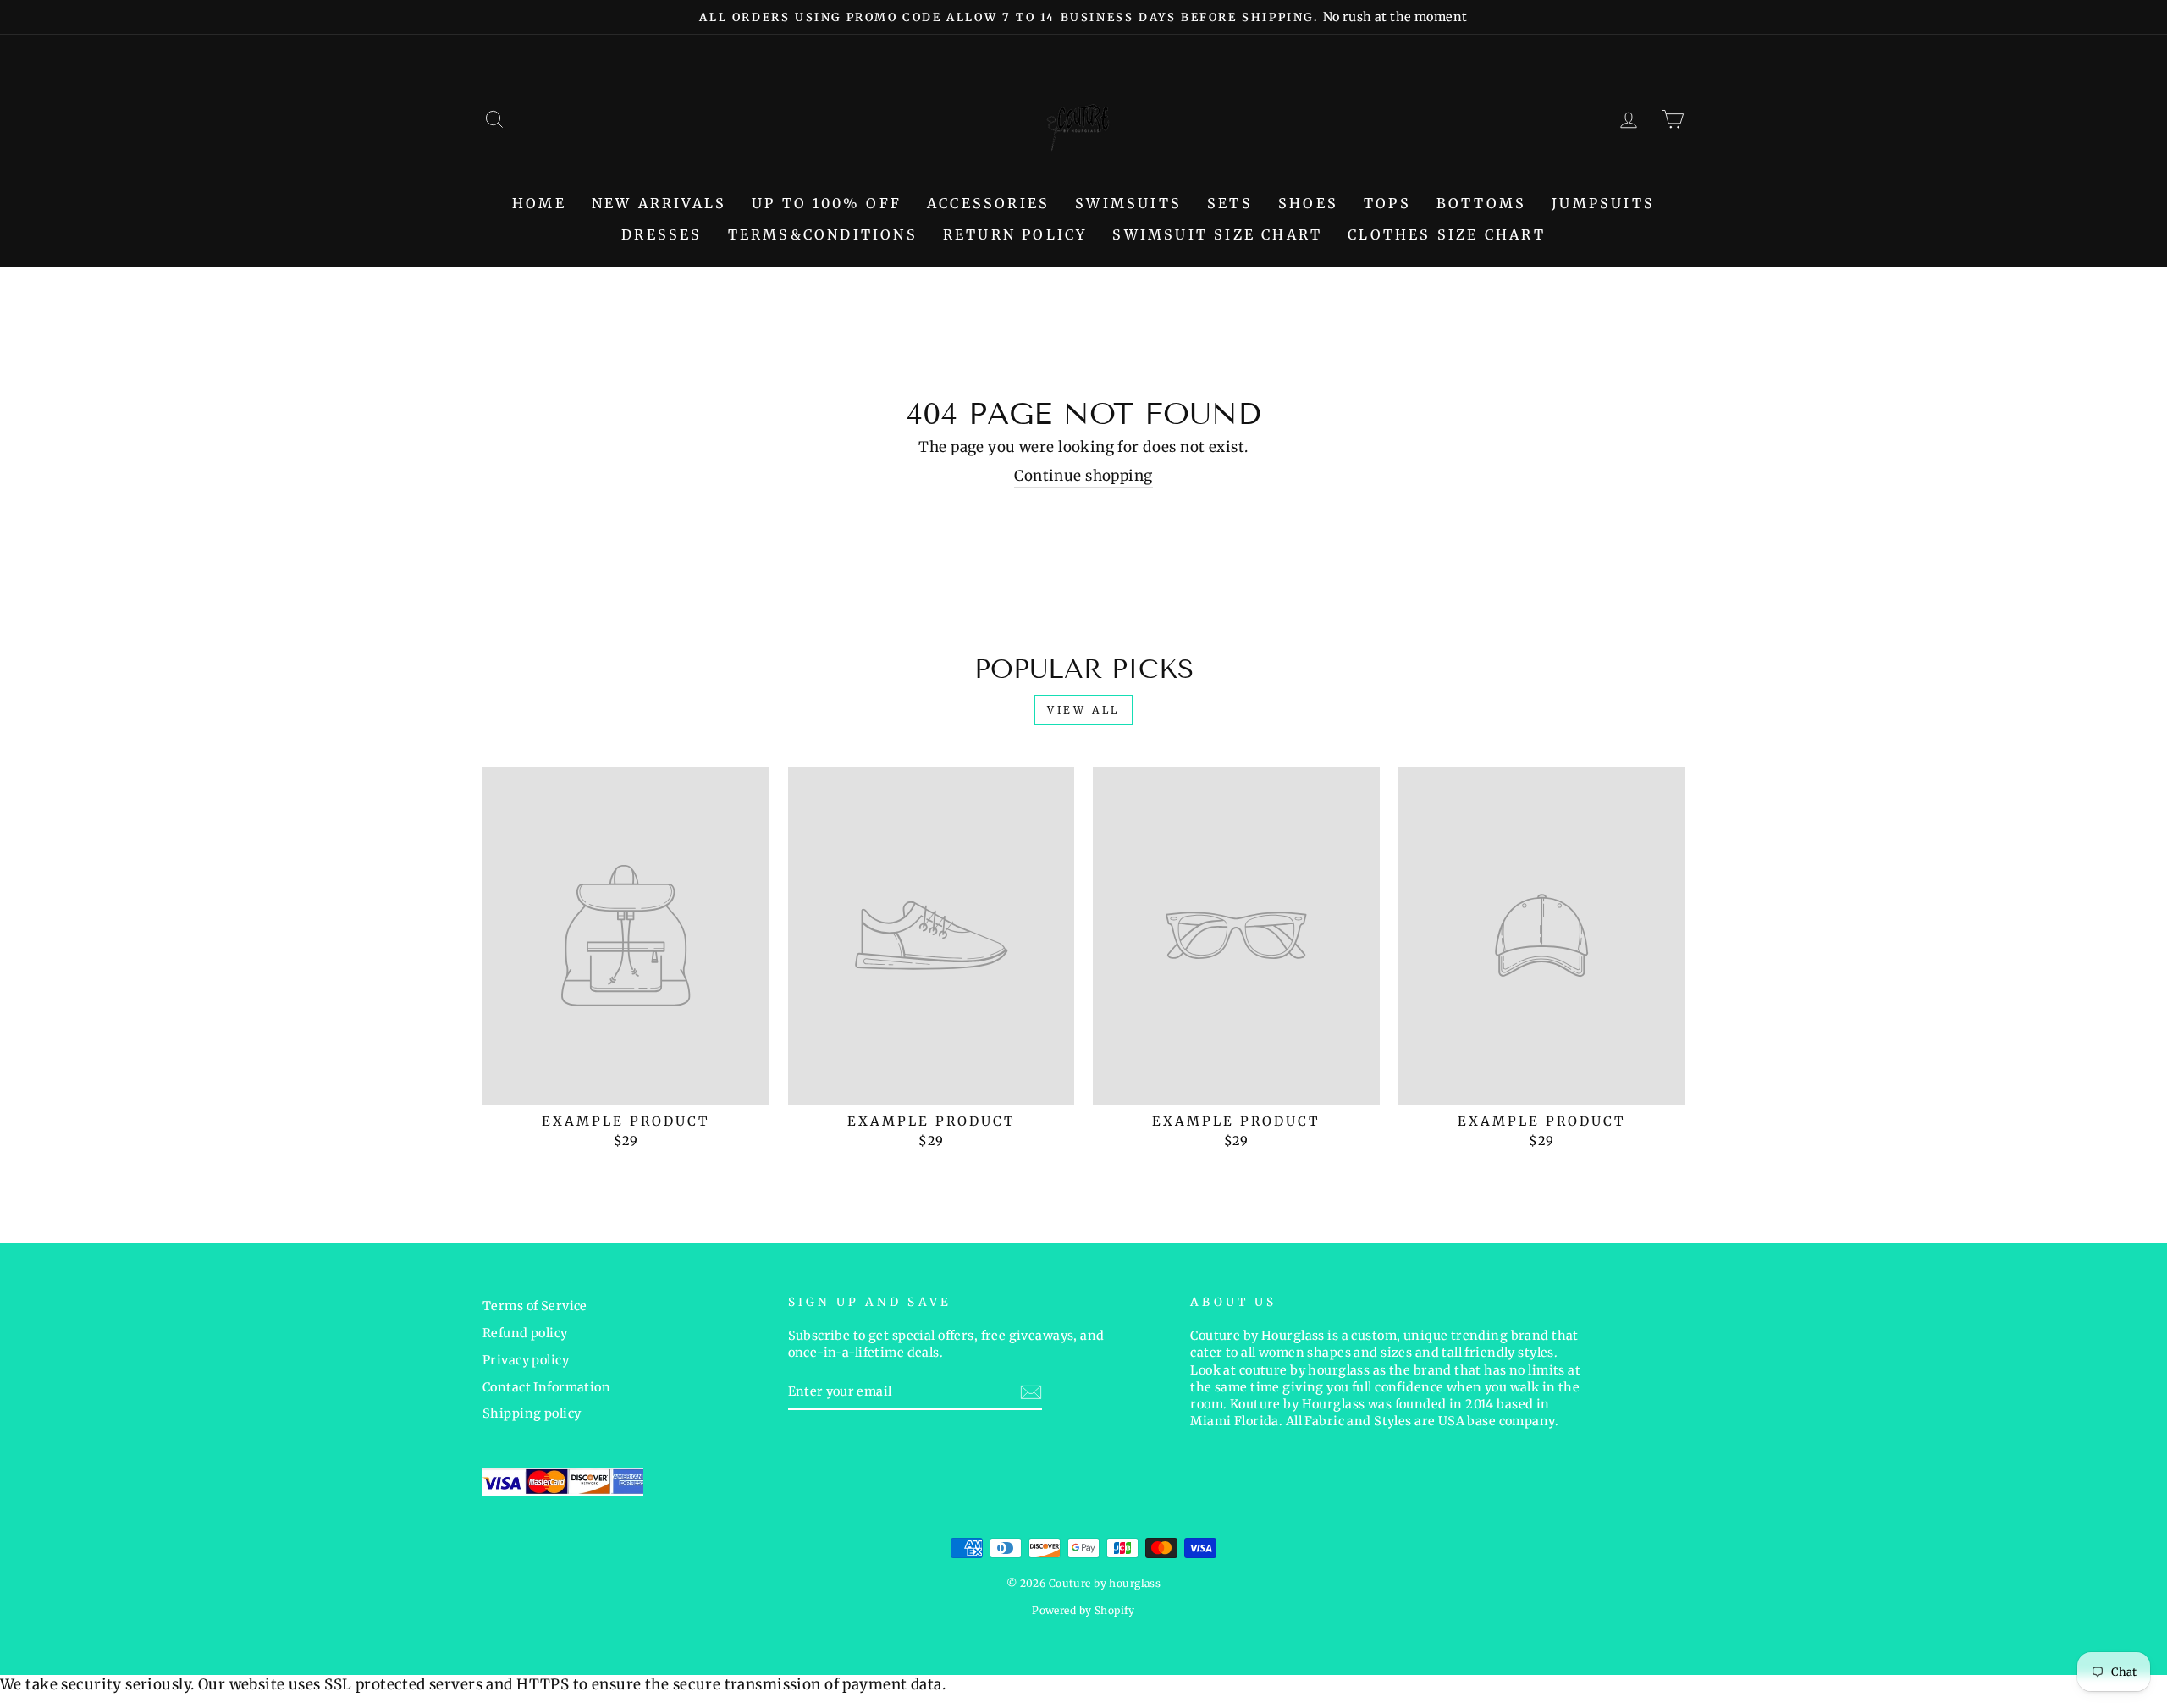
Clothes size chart (1447, 234)
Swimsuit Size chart (1217, 234)
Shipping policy (532, 1413)
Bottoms (1481, 203)
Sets (1230, 203)
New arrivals (659, 203)
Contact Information (546, 1387)
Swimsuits (1128, 203)
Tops (1387, 203)
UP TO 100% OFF (827, 203)
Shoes (1308, 203)
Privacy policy (526, 1360)
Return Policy (1015, 234)
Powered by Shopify (1083, 1610)
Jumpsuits (1603, 203)
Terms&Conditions (823, 234)
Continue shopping (1083, 476)
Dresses (662, 234)
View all (1083, 710)
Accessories (988, 203)
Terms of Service (535, 1306)
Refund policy (525, 1333)
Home (539, 203)
